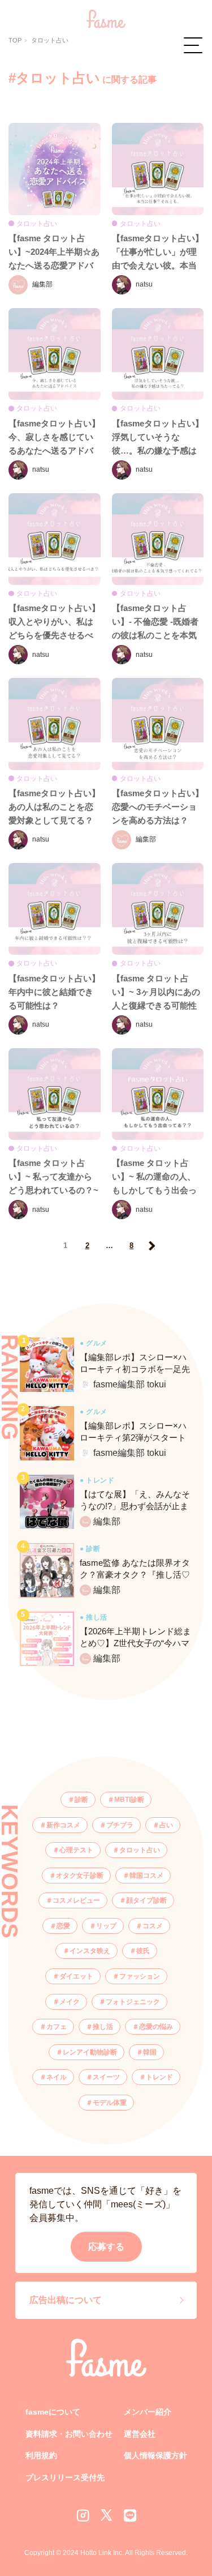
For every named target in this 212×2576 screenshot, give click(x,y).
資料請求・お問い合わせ (69, 2434)
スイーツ (106, 2077)
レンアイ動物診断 (90, 2052)
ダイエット (76, 1976)
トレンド (159, 2077)
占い (166, 1825)
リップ (106, 1926)
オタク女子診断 (80, 1876)
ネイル (57, 2077)
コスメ (153, 1926)
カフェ (57, 2027)
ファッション (140, 1976)
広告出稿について (66, 2300)
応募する (106, 2247)
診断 (81, 1800)
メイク (70, 2002)
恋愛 (63, 1926)
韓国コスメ (146, 1876)
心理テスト (76, 1850)
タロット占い (140, 1850)
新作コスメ (63, 1825)
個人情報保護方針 (155, 2455)
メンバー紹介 (148, 2412)
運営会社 (140, 2434)
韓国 (150, 2052)
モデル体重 (110, 2103)
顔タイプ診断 (146, 1900)
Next (151, 1246)
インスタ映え (90, 1951)
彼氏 (143, 1951)
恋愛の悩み (156, 2027)
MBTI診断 (129, 1800)
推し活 (103, 2027)
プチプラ (120, 1825)
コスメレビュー (76, 1900)
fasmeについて (53, 2412)
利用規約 (41, 2455)
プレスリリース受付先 (65, 2477)
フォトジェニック (133, 2002)
